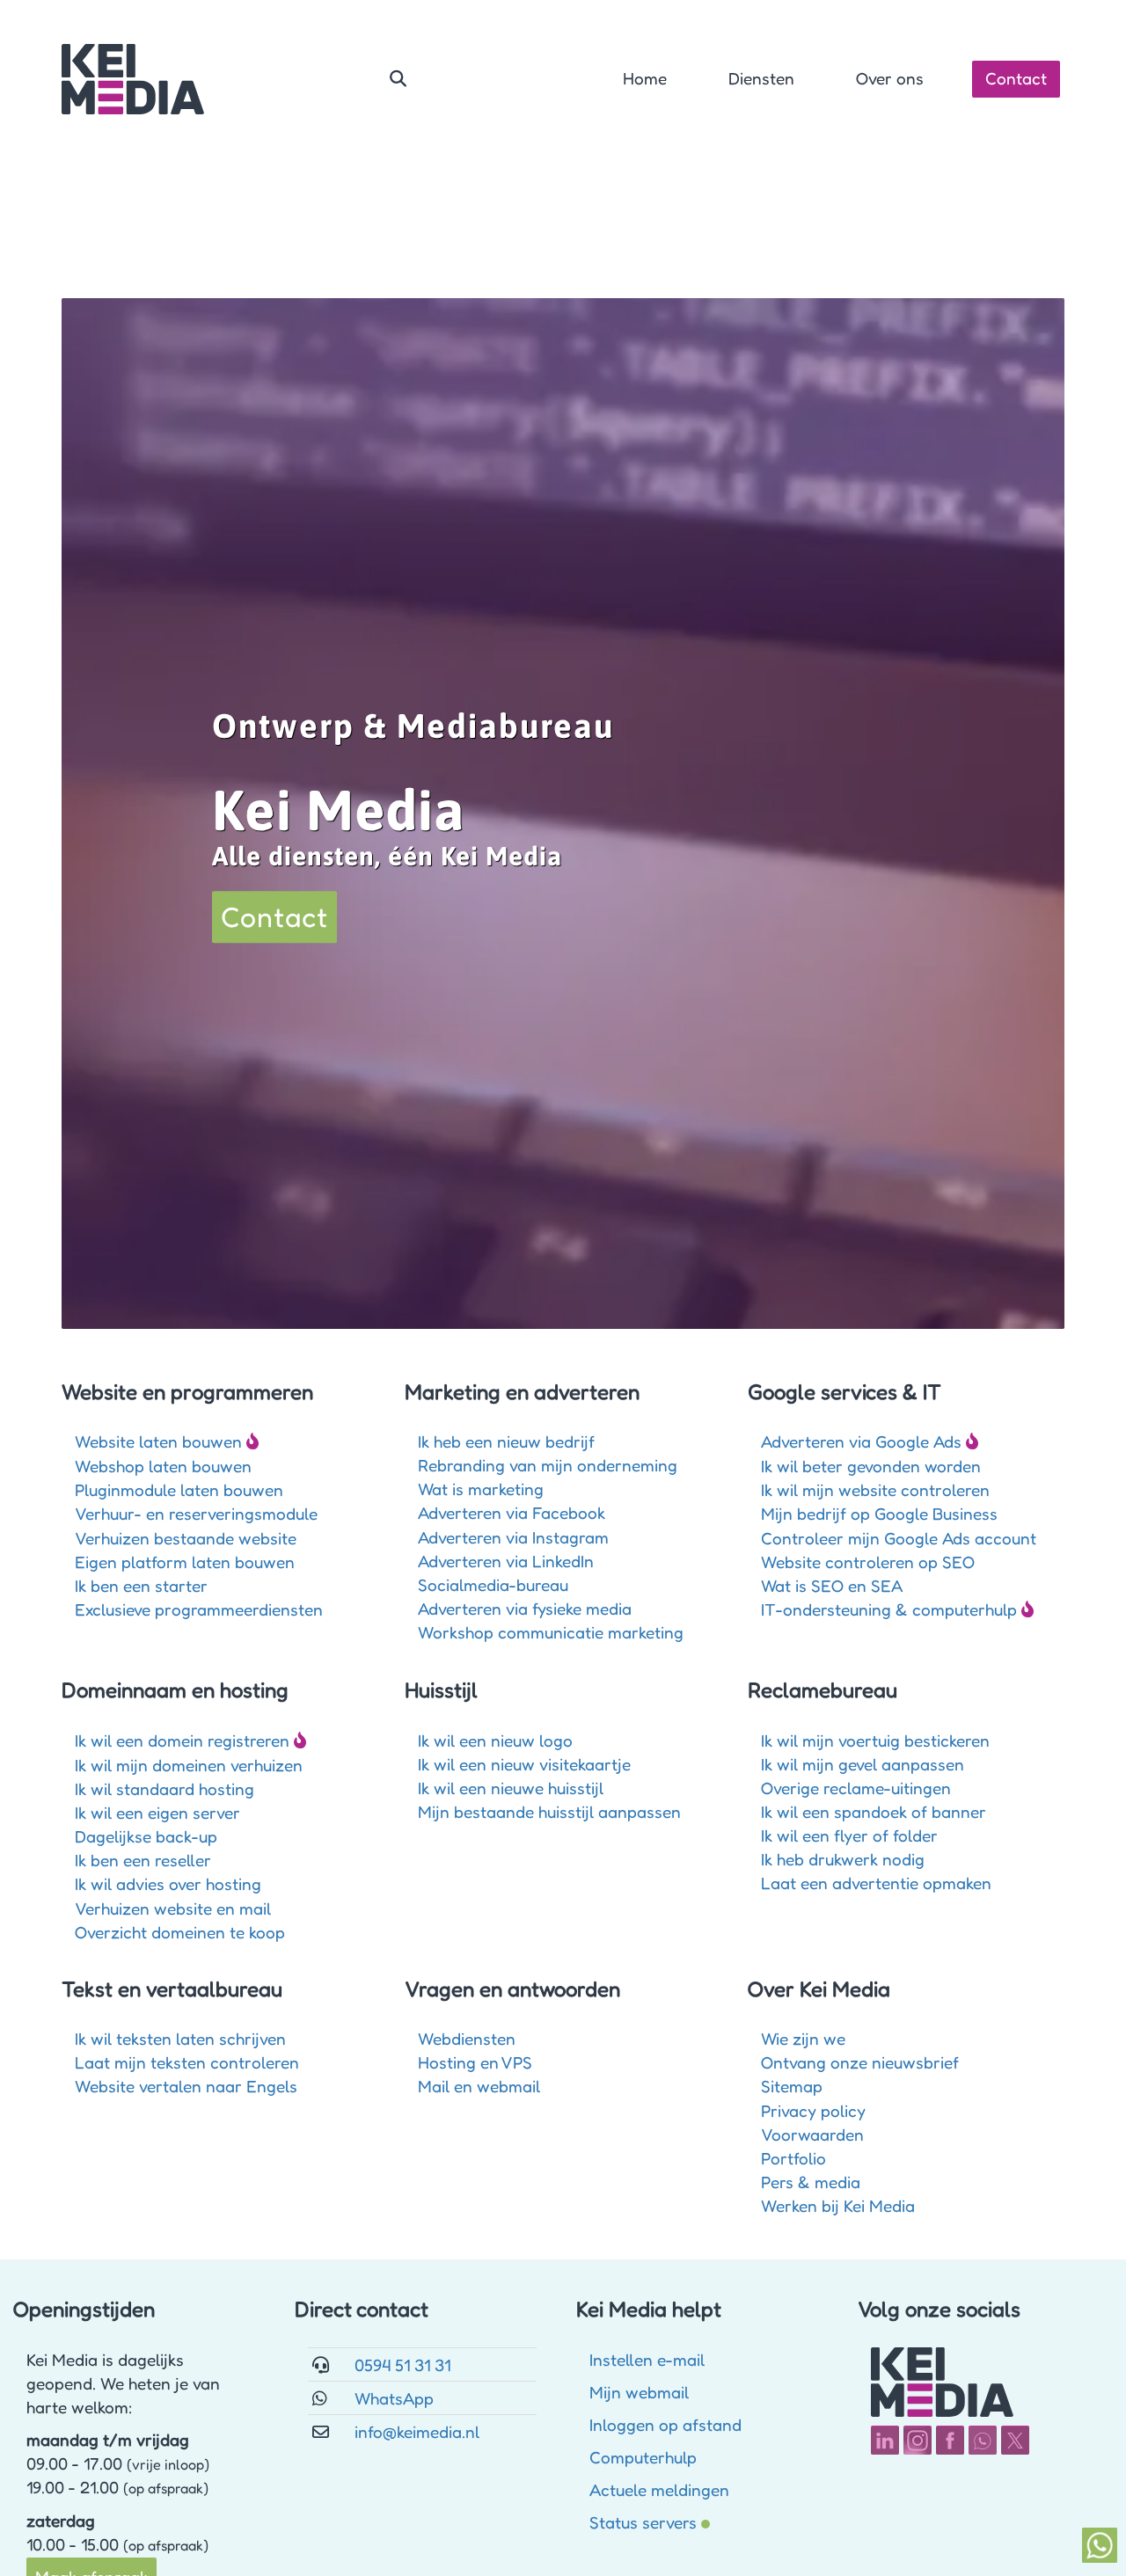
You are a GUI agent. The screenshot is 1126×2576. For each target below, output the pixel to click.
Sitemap (792, 2086)
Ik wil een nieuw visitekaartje (524, 1764)
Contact (1016, 78)
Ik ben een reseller (143, 1860)
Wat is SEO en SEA (832, 1585)
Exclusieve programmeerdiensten (199, 1609)
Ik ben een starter (141, 1585)
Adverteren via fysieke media (525, 1608)
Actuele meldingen (659, 2489)
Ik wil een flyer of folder (849, 1835)
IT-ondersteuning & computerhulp (889, 1609)
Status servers (643, 2522)
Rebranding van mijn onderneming (548, 1465)
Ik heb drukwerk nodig (843, 1859)
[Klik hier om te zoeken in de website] (398, 79)
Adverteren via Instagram (513, 1537)
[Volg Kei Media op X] (1015, 2440)
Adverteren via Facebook (512, 1512)
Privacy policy (813, 2110)
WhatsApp (394, 2398)
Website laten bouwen (158, 1441)
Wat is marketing (481, 1489)
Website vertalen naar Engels (186, 2086)
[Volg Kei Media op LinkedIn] (885, 2440)
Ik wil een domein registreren (182, 1740)
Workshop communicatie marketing (551, 1632)
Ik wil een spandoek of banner (874, 1811)
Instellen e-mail (647, 2359)
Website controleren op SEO (868, 1562)
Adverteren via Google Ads (861, 1441)
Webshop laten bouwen (163, 1466)
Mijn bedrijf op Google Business (879, 1513)
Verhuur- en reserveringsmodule (196, 1513)
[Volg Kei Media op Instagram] (918, 2440)
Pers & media (811, 2182)
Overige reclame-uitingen (856, 1788)
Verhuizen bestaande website (186, 1538)
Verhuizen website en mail (173, 1908)
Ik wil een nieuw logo (495, 1740)
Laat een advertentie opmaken (876, 1883)
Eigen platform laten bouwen (185, 1562)
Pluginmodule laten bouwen (179, 1489)
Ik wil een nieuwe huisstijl (511, 1788)
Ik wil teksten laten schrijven (180, 2038)
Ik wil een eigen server (157, 1812)
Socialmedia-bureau (493, 1584)
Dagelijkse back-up (146, 1836)
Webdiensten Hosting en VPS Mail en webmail (479, 2062)
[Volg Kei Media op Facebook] (950, 2440)
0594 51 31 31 (402, 2364)
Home (645, 78)
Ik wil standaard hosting (165, 1788)
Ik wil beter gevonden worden (871, 1466)
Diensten (761, 78)
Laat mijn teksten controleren (187, 2062)
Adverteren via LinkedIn (506, 1561)
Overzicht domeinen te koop (180, 1932)
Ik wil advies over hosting (168, 1883)
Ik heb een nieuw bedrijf (506, 1441)
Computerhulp (643, 2457)
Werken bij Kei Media (838, 2205)
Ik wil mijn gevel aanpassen (863, 1764)
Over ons (890, 78)
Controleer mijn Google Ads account (899, 1538)
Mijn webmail (639, 2392)
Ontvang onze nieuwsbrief (860, 2062)
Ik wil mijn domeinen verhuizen (189, 1765)
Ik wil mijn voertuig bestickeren (875, 1740)
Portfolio (793, 2158)
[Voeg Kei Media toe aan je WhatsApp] (983, 2440)
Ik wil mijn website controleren (875, 1489)
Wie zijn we (803, 2038)
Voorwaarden (812, 2134)
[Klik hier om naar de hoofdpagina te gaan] (133, 79)
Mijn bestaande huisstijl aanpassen (549, 1811)
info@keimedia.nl (417, 2431)
